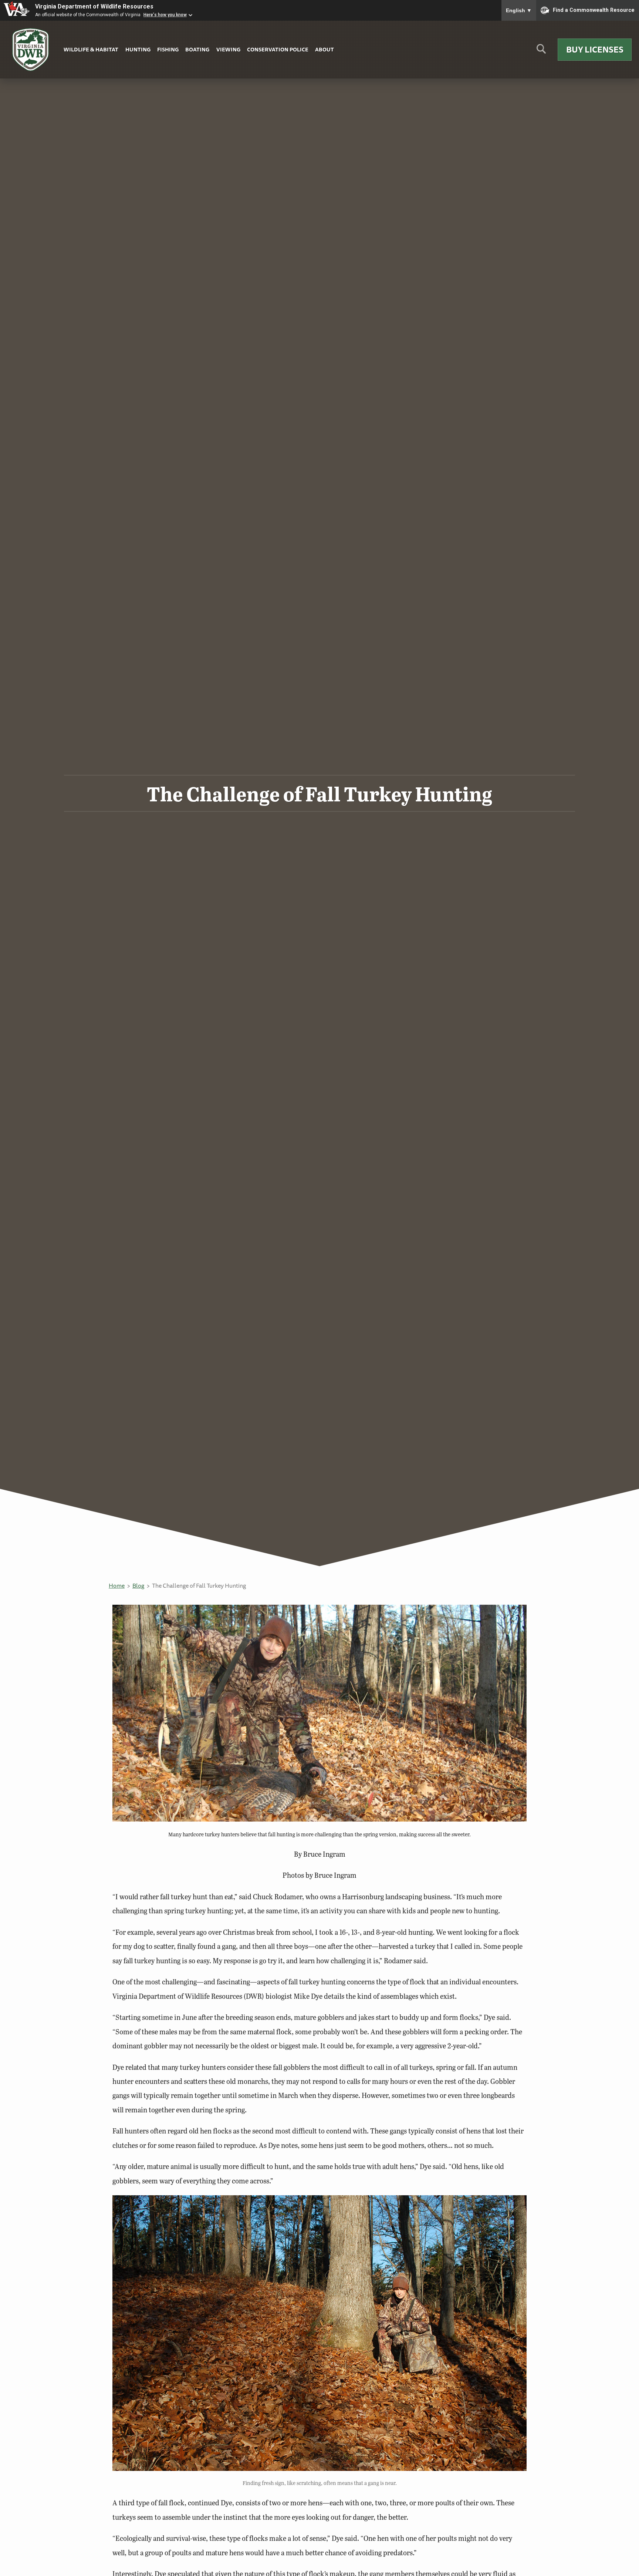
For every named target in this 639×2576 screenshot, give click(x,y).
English (519, 10)
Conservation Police (278, 49)
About (324, 49)
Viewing (228, 49)
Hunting (138, 49)
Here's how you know (165, 15)
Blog (138, 1585)
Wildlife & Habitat (91, 49)
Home (117, 1585)
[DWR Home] (31, 50)
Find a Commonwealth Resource (594, 10)
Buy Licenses (595, 49)
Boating (197, 49)
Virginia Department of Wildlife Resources (94, 6)
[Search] (541, 52)
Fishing (168, 49)
